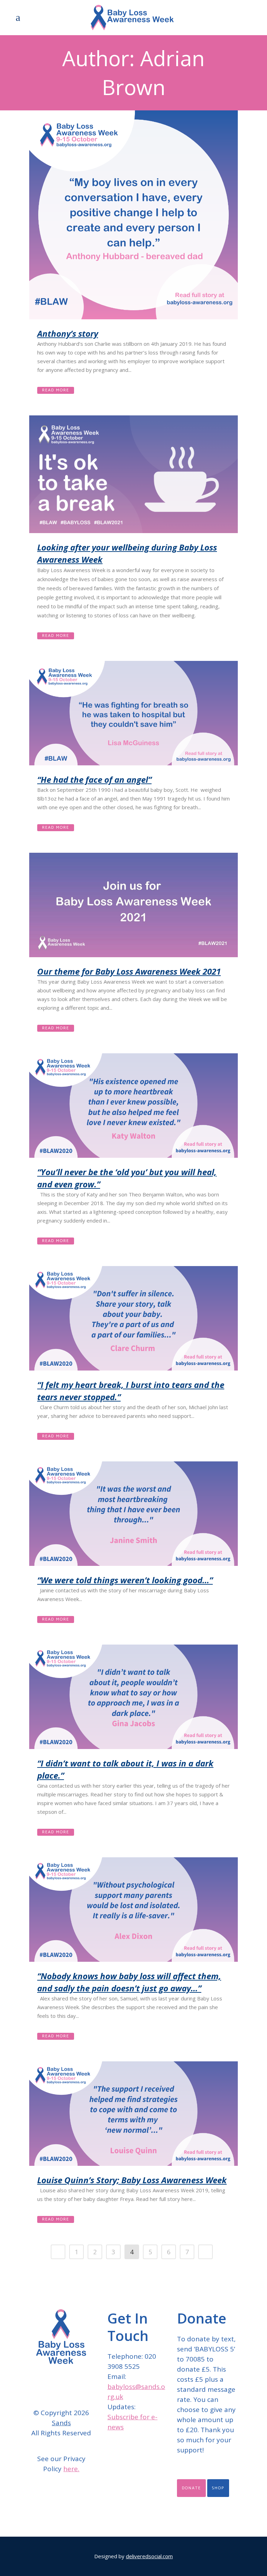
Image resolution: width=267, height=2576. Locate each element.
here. (71, 2469)
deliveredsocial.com (149, 2556)
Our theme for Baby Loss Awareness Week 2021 (129, 971)
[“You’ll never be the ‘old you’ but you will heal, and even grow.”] (133, 1106)
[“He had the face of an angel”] (133, 713)
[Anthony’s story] (133, 215)
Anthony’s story (68, 333)
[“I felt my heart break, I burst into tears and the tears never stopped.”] (133, 1318)
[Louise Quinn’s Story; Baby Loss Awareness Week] (133, 2114)
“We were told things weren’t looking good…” (125, 1580)
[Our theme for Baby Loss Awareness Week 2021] (133, 905)
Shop (218, 2488)
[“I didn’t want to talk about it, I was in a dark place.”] (133, 1697)
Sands (61, 2423)
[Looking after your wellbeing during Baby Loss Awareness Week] (133, 474)
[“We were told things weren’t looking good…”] (133, 1514)
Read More (56, 390)
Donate (191, 2488)
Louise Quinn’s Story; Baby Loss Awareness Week (132, 2180)
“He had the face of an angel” (94, 779)
